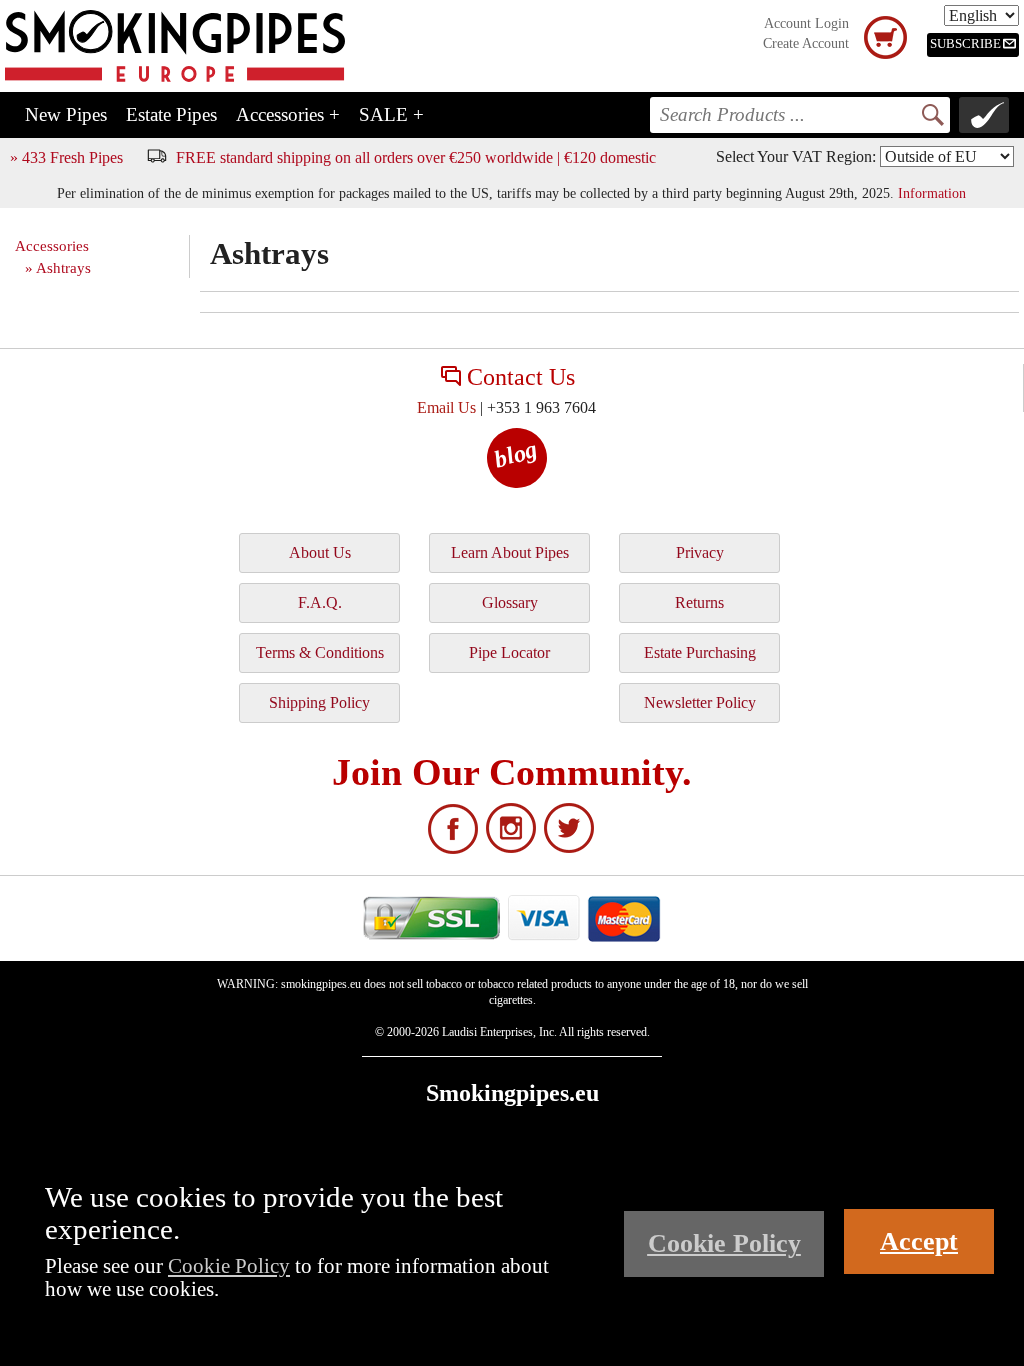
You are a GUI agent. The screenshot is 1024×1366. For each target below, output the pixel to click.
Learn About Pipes (510, 552)
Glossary (510, 602)
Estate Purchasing (700, 652)
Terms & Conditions (320, 652)
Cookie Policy (229, 1265)
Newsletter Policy (700, 702)
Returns (699, 602)
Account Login (806, 23)
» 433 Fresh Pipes (66, 157)
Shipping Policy (319, 702)
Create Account (806, 43)
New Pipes (66, 114)
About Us (320, 552)
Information (932, 193)
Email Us (446, 407)
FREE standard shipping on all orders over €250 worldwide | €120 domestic (416, 157)
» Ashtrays (58, 267)
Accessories (288, 114)
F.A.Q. (320, 602)
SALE (391, 114)
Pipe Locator (509, 652)
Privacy (700, 552)
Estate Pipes (171, 114)
